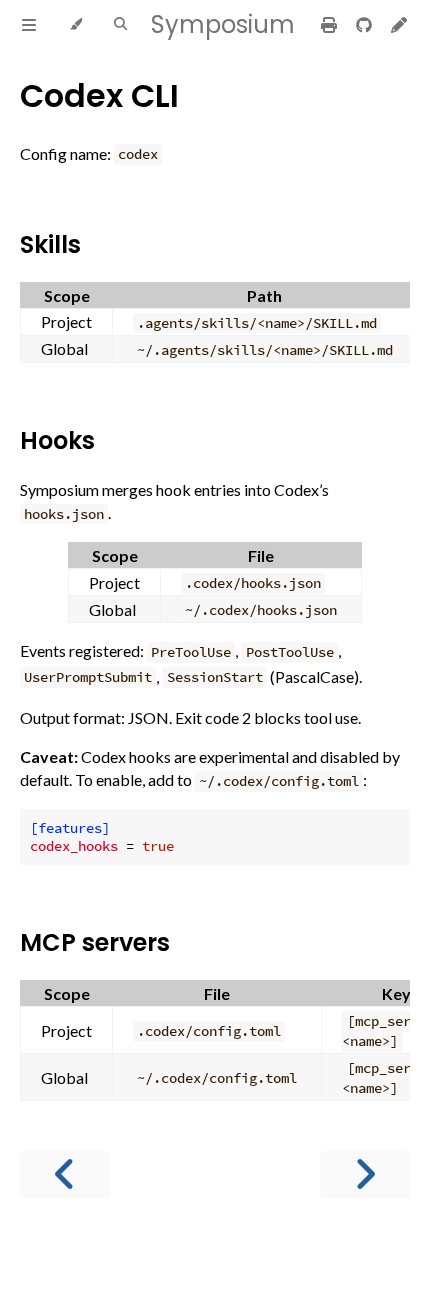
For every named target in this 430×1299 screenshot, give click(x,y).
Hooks (57, 440)
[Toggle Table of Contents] (29, 25)
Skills (50, 244)
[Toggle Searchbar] (120, 25)
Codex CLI (99, 95)
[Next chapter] (365, 1175)
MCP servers (95, 942)
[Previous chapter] (65, 1175)
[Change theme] (75, 25)
